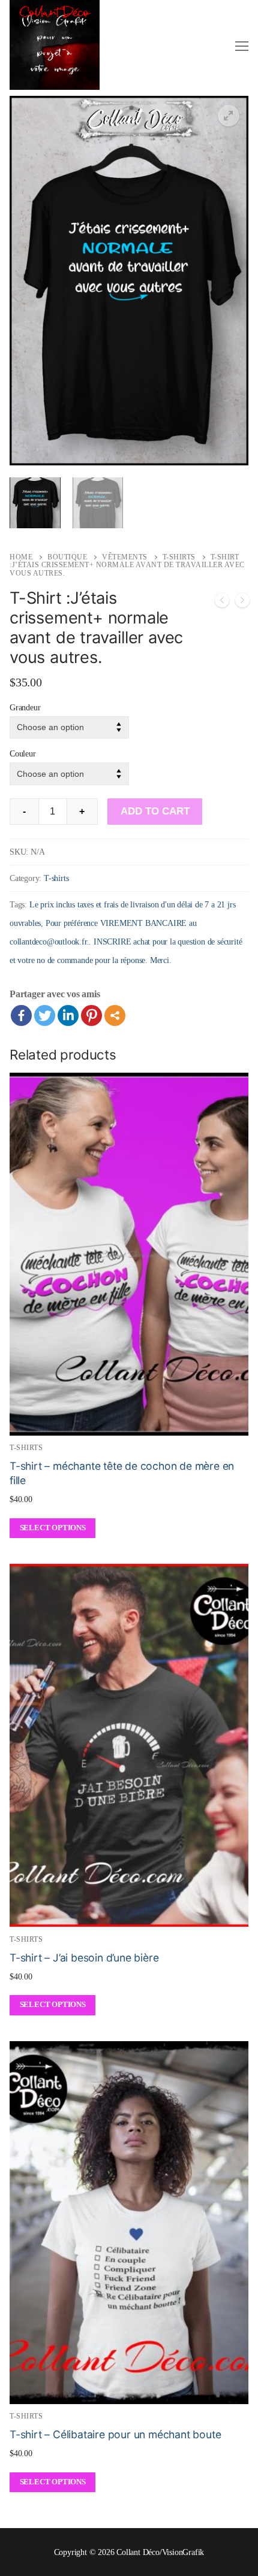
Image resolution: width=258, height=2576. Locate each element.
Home (21, 557)
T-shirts (179, 557)
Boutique (67, 557)
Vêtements (125, 557)
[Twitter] (45, 1015)
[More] (115, 1015)
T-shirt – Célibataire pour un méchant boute (115, 2434)
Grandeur (25, 707)
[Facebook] (21, 1015)
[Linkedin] (68, 1015)
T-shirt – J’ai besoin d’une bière (84, 1958)
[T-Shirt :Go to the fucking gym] (242, 603)
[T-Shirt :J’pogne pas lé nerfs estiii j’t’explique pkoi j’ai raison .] (222, 603)
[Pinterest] (91, 1015)
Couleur (23, 753)
